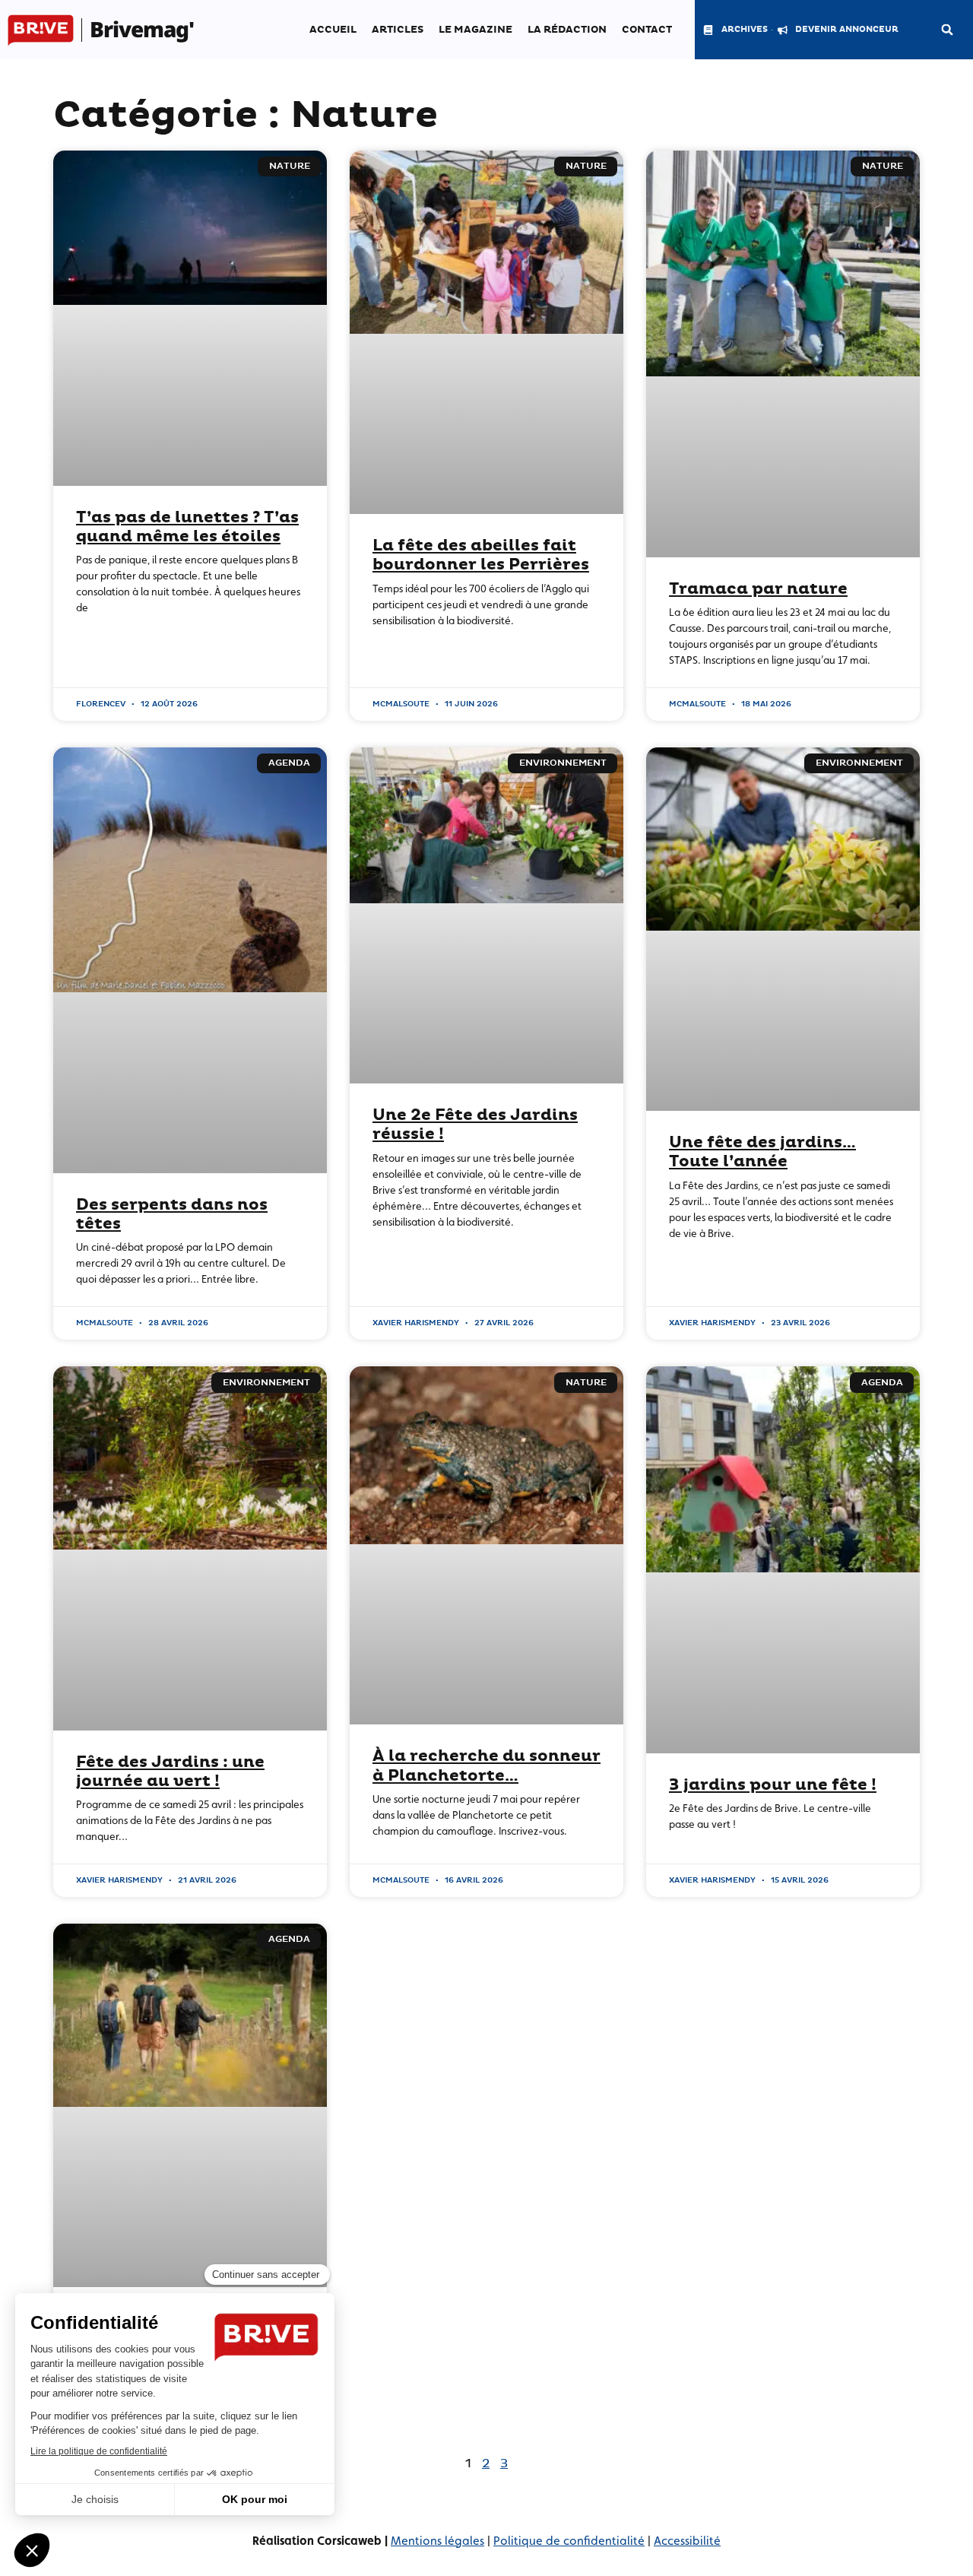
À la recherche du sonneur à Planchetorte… (486, 1766)
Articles (398, 30)
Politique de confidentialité (569, 2541)
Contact (647, 30)
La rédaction (567, 30)
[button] (947, 30)
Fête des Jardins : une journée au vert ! (170, 1772)
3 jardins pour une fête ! (773, 1785)
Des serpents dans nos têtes (172, 1215)
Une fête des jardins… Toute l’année (762, 1152)
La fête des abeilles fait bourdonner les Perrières (481, 555)
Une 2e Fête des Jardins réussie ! (475, 1125)
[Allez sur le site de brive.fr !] (41, 30)
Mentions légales (437, 2541)
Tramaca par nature (758, 589)
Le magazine (475, 30)
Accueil (333, 30)
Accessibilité (687, 2541)
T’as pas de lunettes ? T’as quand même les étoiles (187, 527)
